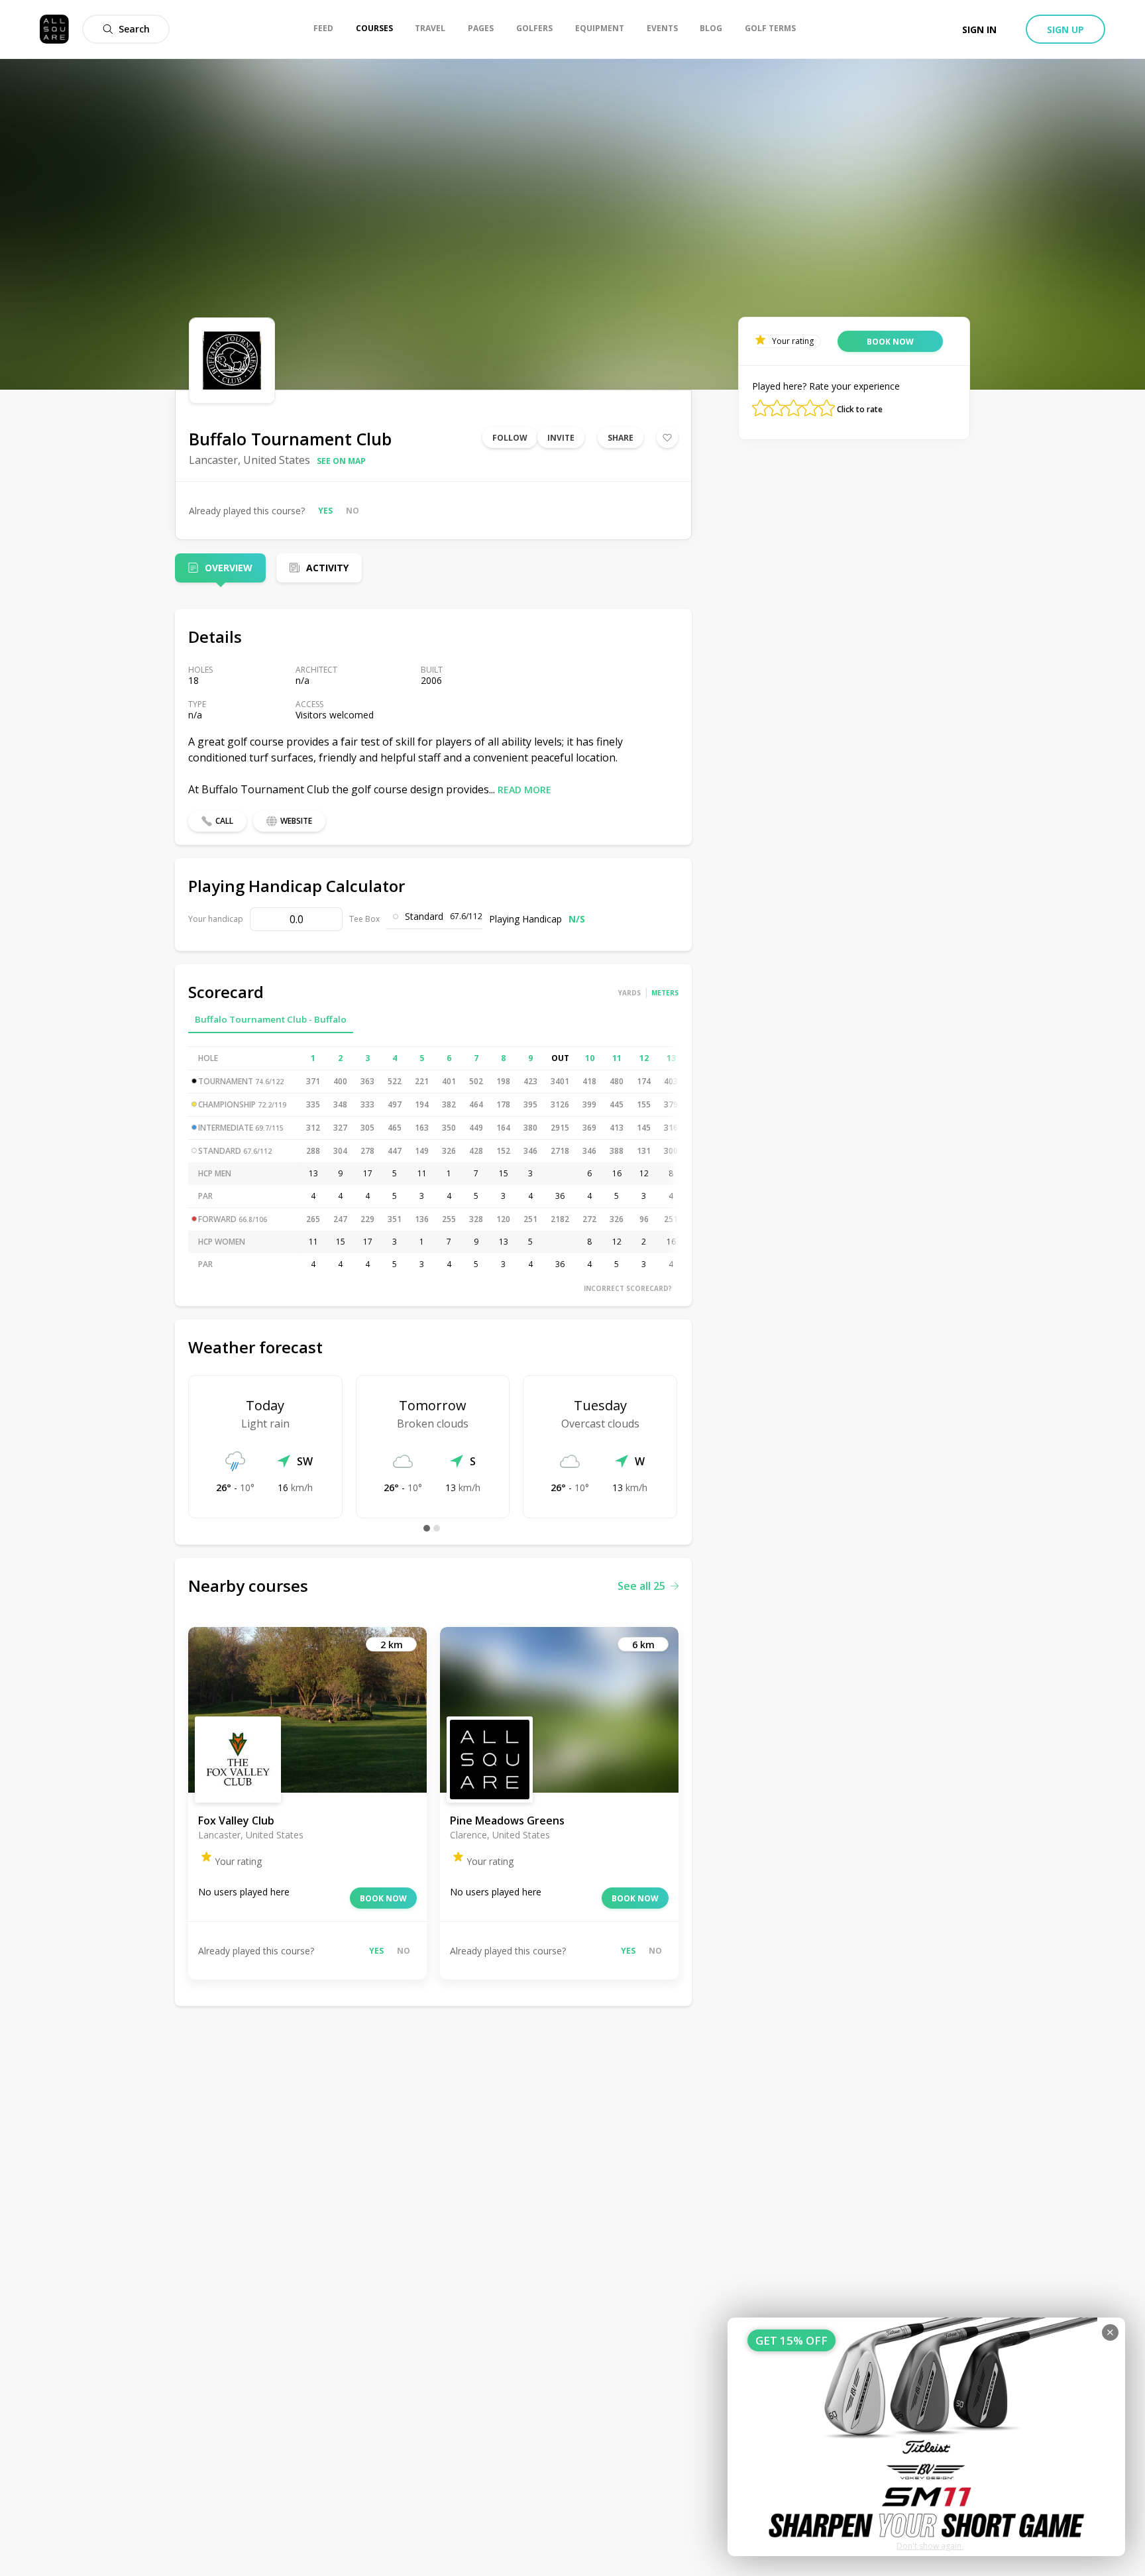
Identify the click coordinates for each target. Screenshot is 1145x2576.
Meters (665, 993)
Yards (629, 993)
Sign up (1065, 29)
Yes (325, 511)
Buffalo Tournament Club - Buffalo (271, 1019)
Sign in (979, 29)
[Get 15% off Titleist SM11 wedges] (926, 2437)
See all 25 (641, 1586)
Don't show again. (930, 2546)
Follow (510, 438)
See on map (341, 461)
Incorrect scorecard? (628, 1288)
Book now (383, 1898)
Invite (561, 438)
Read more (524, 790)
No (353, 511)
